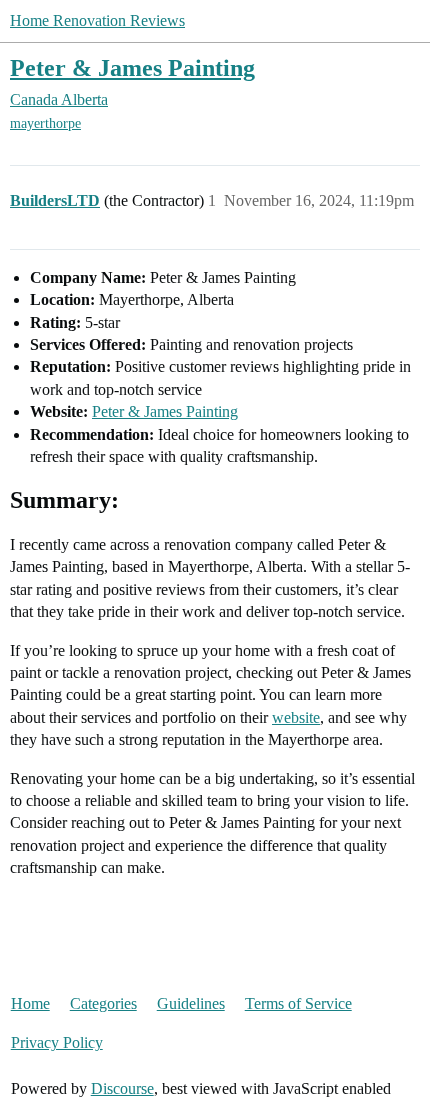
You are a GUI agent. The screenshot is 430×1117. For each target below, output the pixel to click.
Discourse (122, 1088)
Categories (103, 1003)
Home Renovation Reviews (97, 20)
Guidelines (191, 1003)
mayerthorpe (45, 123)
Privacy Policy (57, 1042)
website (296, 717)
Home (30, 1003)
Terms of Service (298, 1003)
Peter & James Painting (132, 67)
